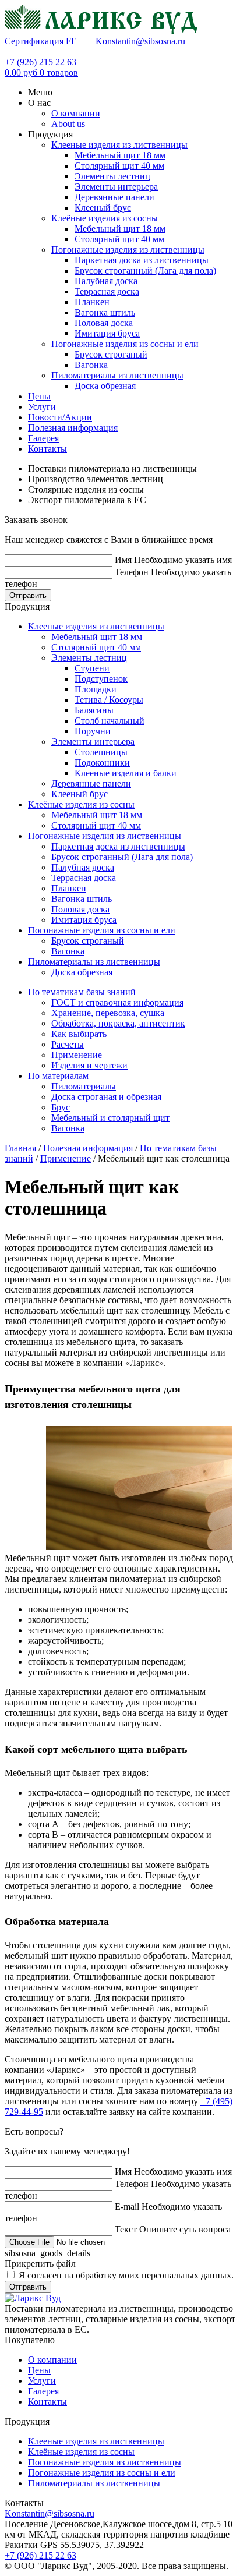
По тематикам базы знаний (82, 992)
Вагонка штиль (105, 312)
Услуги (42, 2381)
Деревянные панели (114, 197)
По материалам (58, 1076)
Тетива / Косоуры (109, 700)
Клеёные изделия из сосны (105, 218)
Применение (77, 1055)
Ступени (92, 668)
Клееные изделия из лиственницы (119, 145)
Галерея (43, 2391)
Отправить (28, 595)
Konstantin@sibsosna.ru (140, 41)
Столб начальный (110, 721)
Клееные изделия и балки (126, 773)
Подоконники (102, 762)
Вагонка (91, 365)
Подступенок (101, 679)
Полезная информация (88, 1148)
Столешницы (101, 752)
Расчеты (68, 1044)
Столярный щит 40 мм (119, 166)
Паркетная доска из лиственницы (142, 260)
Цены (39, 2370)
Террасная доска (107, 291)
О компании (52, 2360)
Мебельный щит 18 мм (120, 155)
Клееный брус (103, 208)
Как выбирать (79, 1034)
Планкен (92, 302)
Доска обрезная (105, 386)
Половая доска (104, 323)
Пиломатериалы (84, 1086)
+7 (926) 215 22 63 (40, 62)
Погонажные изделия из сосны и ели (125, 344)
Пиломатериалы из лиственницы (117, 375)
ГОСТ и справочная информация (117, 1002)
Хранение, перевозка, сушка (108, 1013)
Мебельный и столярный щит (110, 1118)
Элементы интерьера (116, 187)
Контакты (47, 2402)
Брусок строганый (111, 354)
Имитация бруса (107, 333)
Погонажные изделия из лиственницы (128, 250)
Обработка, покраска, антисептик (118, 1023)
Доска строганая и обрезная (106, 1097)
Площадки (96, 689)
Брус (61, 1107)
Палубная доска (106, 281)
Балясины (94, 710)
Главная (20, 1148)
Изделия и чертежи (89, 1065)
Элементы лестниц (112, 176)
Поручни (93, 731)
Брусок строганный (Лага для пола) (145, 270)
